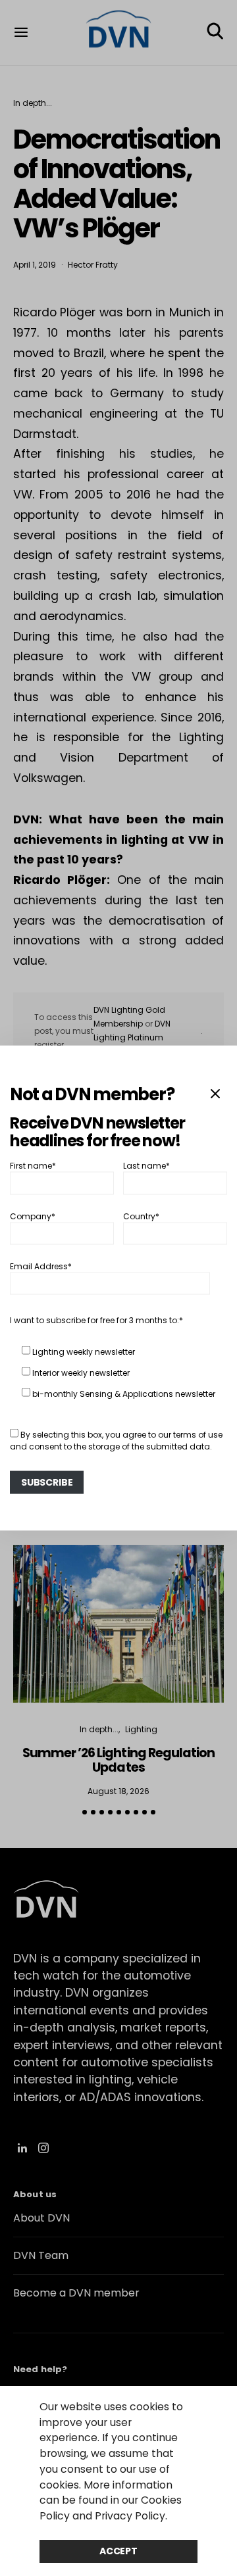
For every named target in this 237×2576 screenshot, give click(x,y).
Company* (33, 1216)
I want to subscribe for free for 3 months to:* (96, 1320)
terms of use (198, 1435)
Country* (141, 1216)
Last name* (146, 1166)
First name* (33, 1166)
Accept (118, 2551)
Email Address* (41, 1266)
